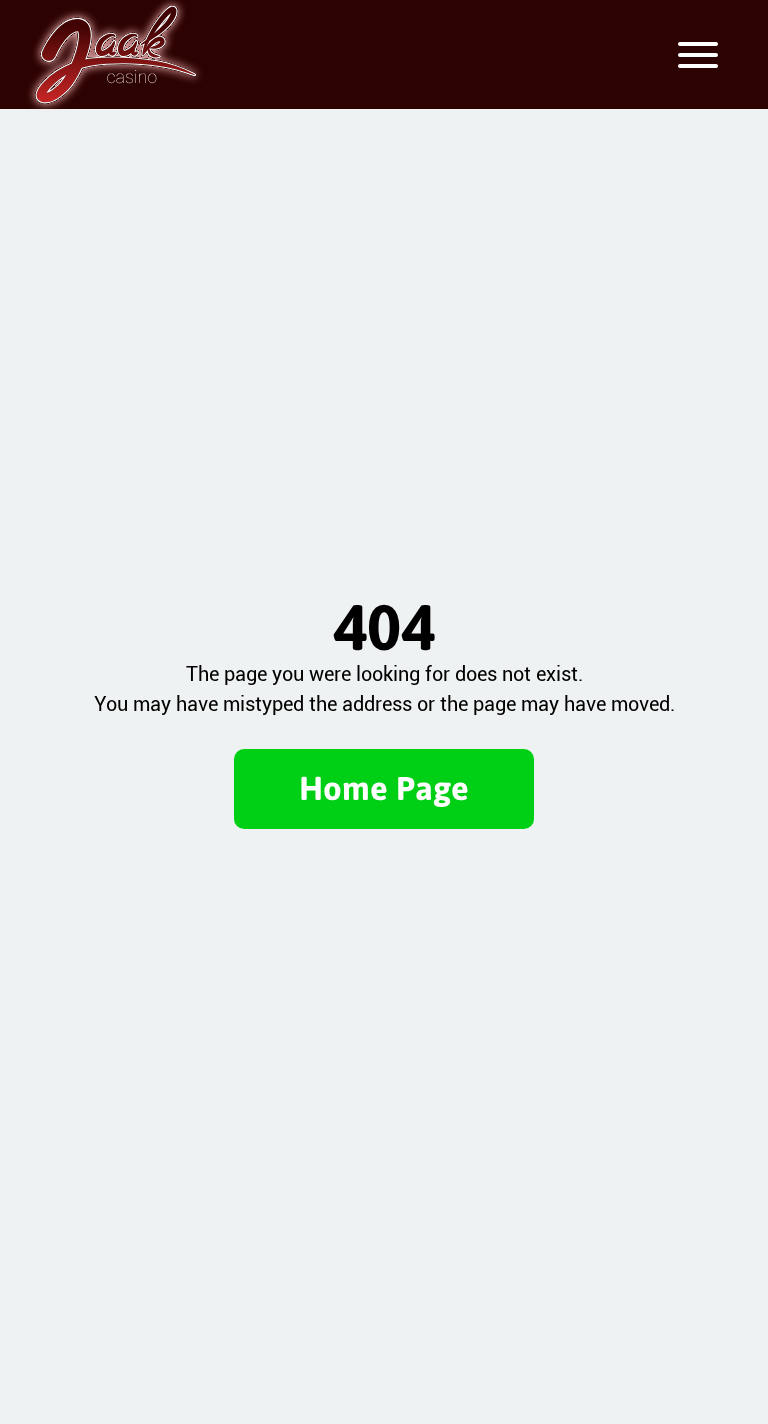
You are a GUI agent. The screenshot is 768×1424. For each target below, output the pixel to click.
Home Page (384, 788)
